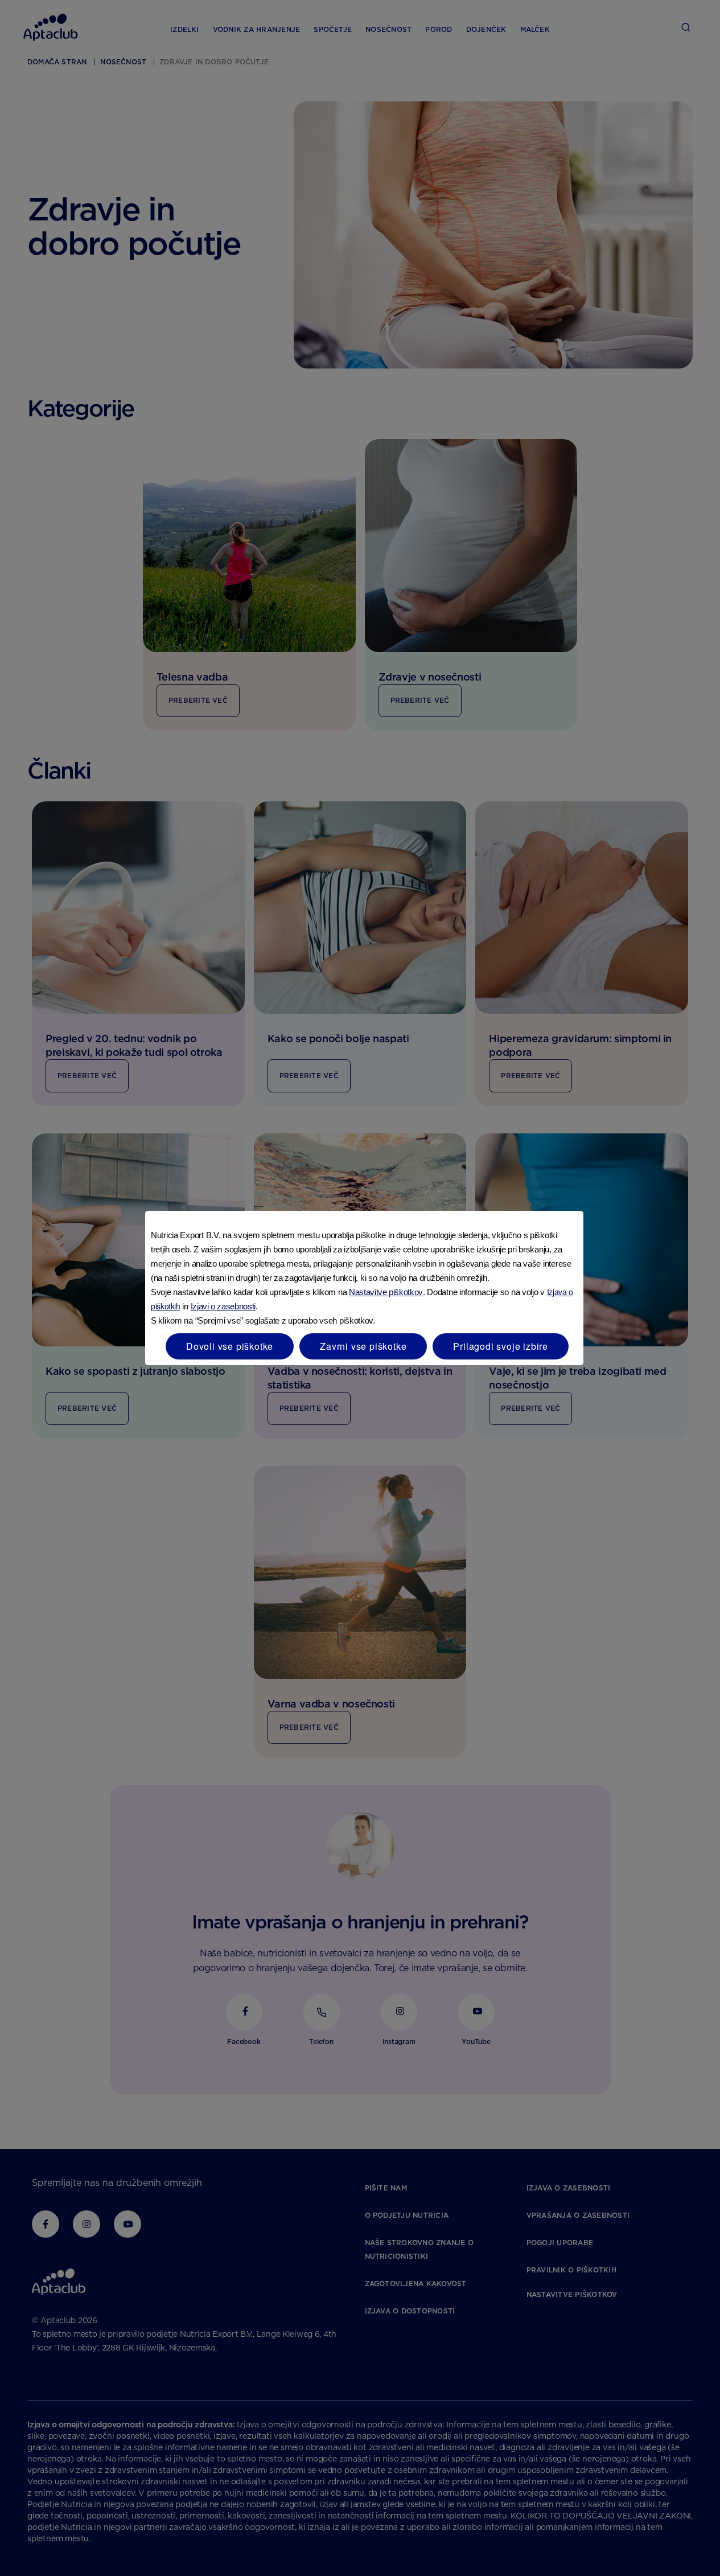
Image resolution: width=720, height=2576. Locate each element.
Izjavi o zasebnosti (223, 1306)
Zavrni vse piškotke (363, 1346)
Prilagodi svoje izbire (501, 1346)
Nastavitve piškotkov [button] (386, 1292)
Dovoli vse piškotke (230, 1346)
